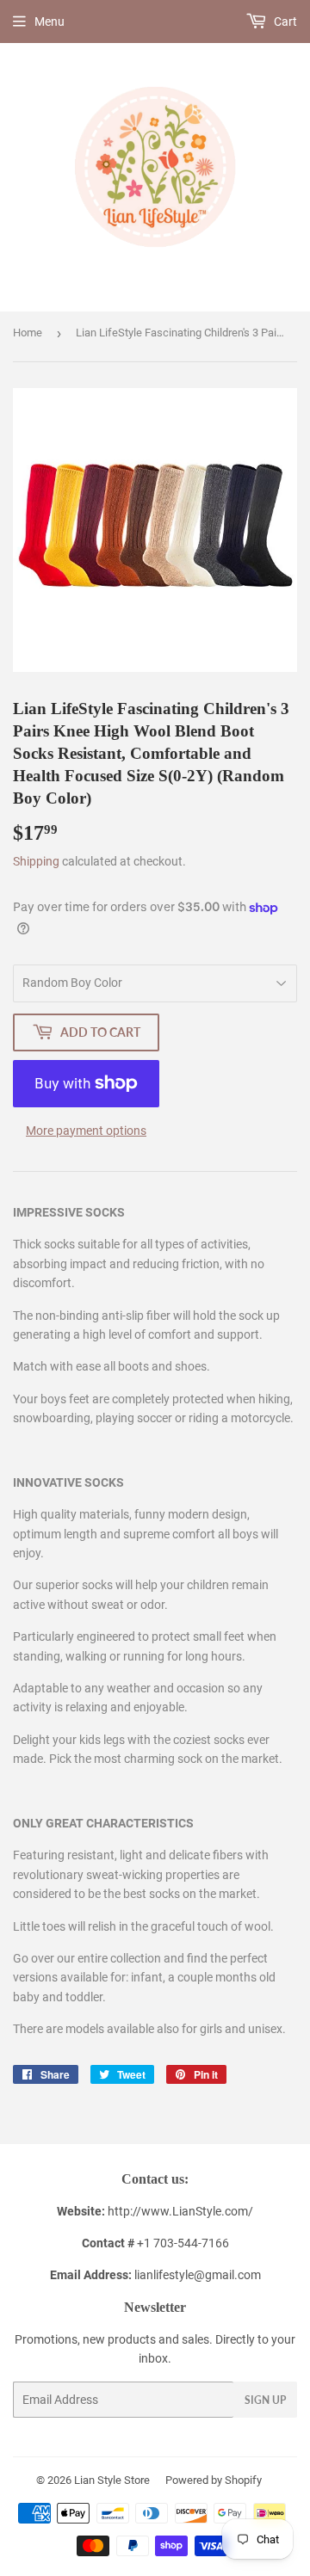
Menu (50, 22)
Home (28, 333)
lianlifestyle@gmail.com (155, 2275)
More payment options (86, 1131)
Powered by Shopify (214, 2480)
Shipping (36, 861)
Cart (284, 22)
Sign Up (265, 2400)
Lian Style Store (112, 2480)
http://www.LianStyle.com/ (180, 2211)
